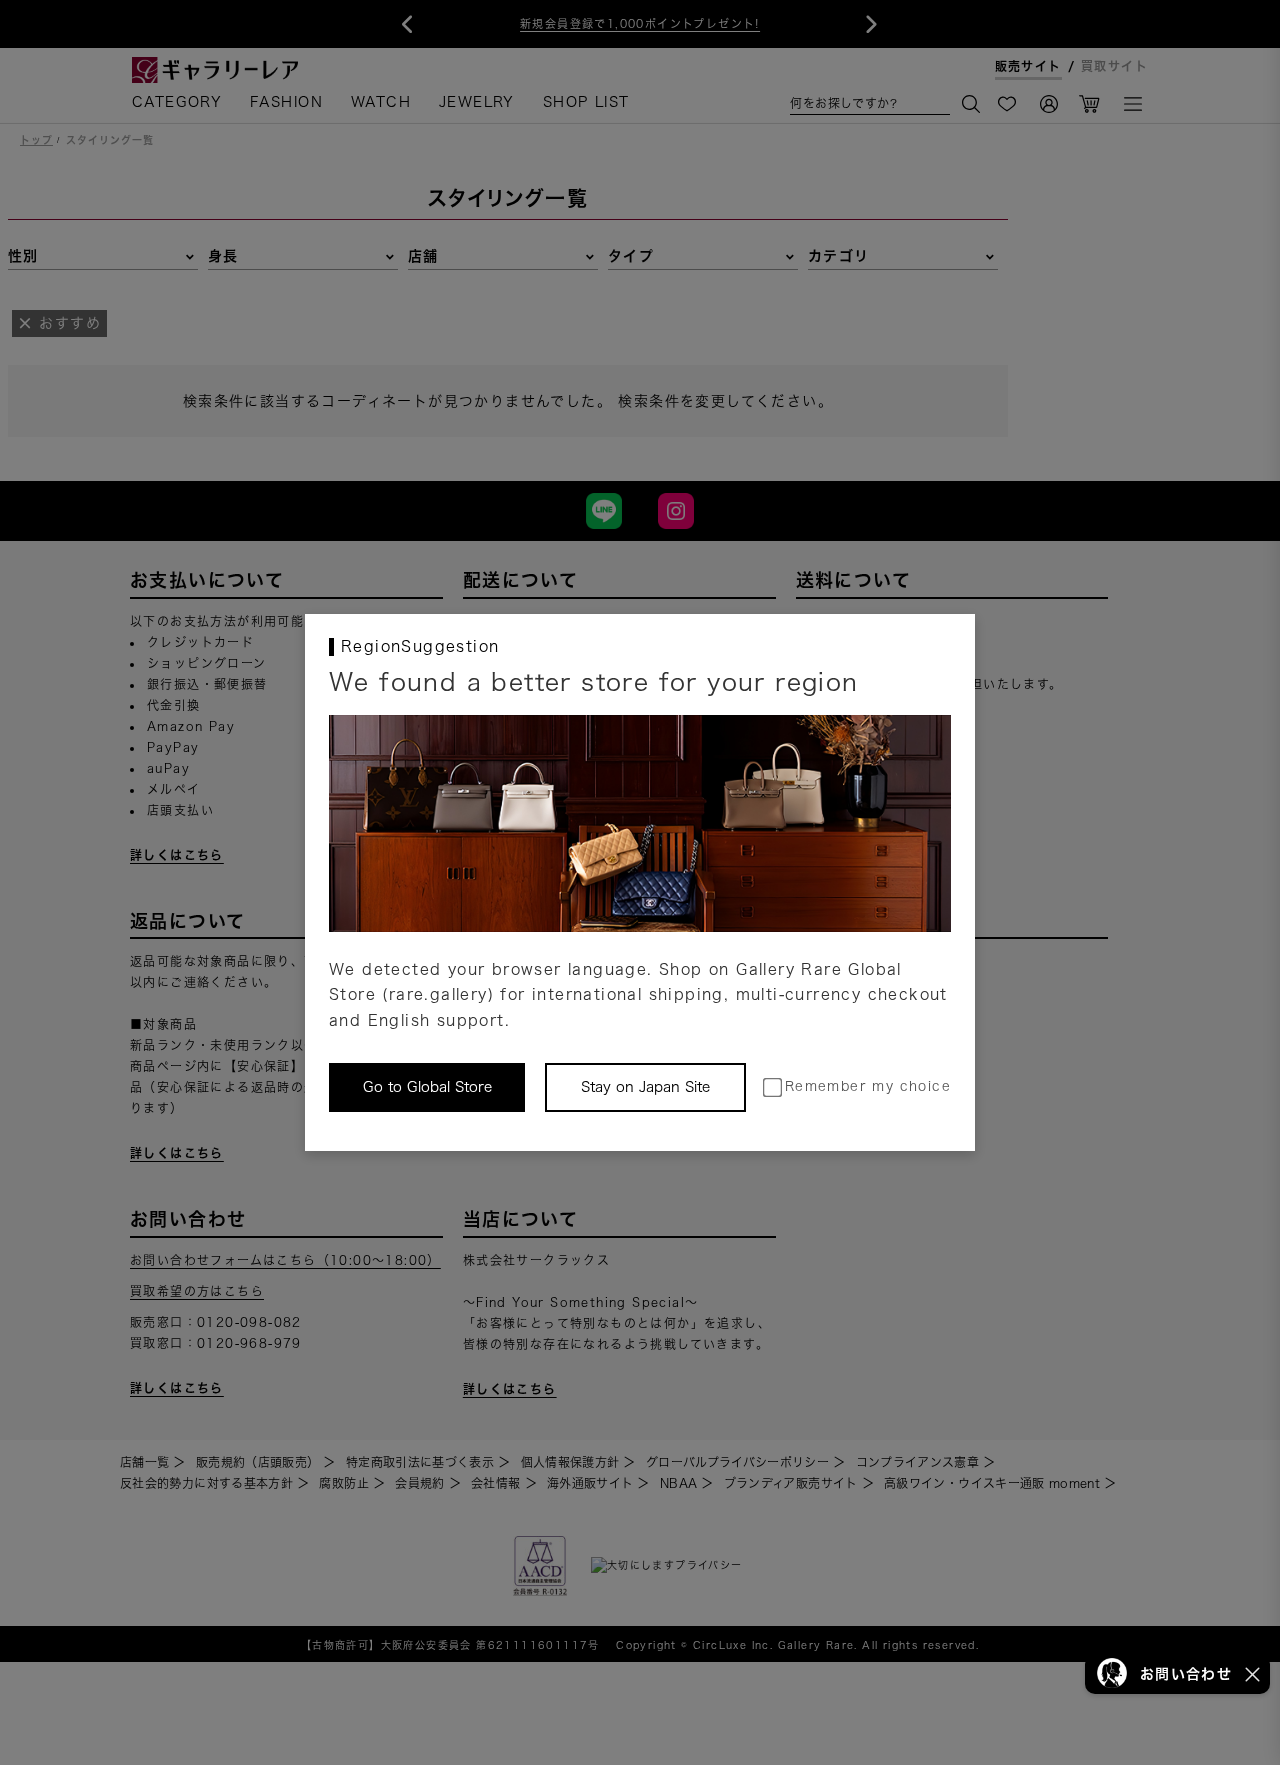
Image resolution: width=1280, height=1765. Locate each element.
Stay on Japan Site (645, 1087)
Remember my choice (868, 1086)
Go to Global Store (427, 1087)
